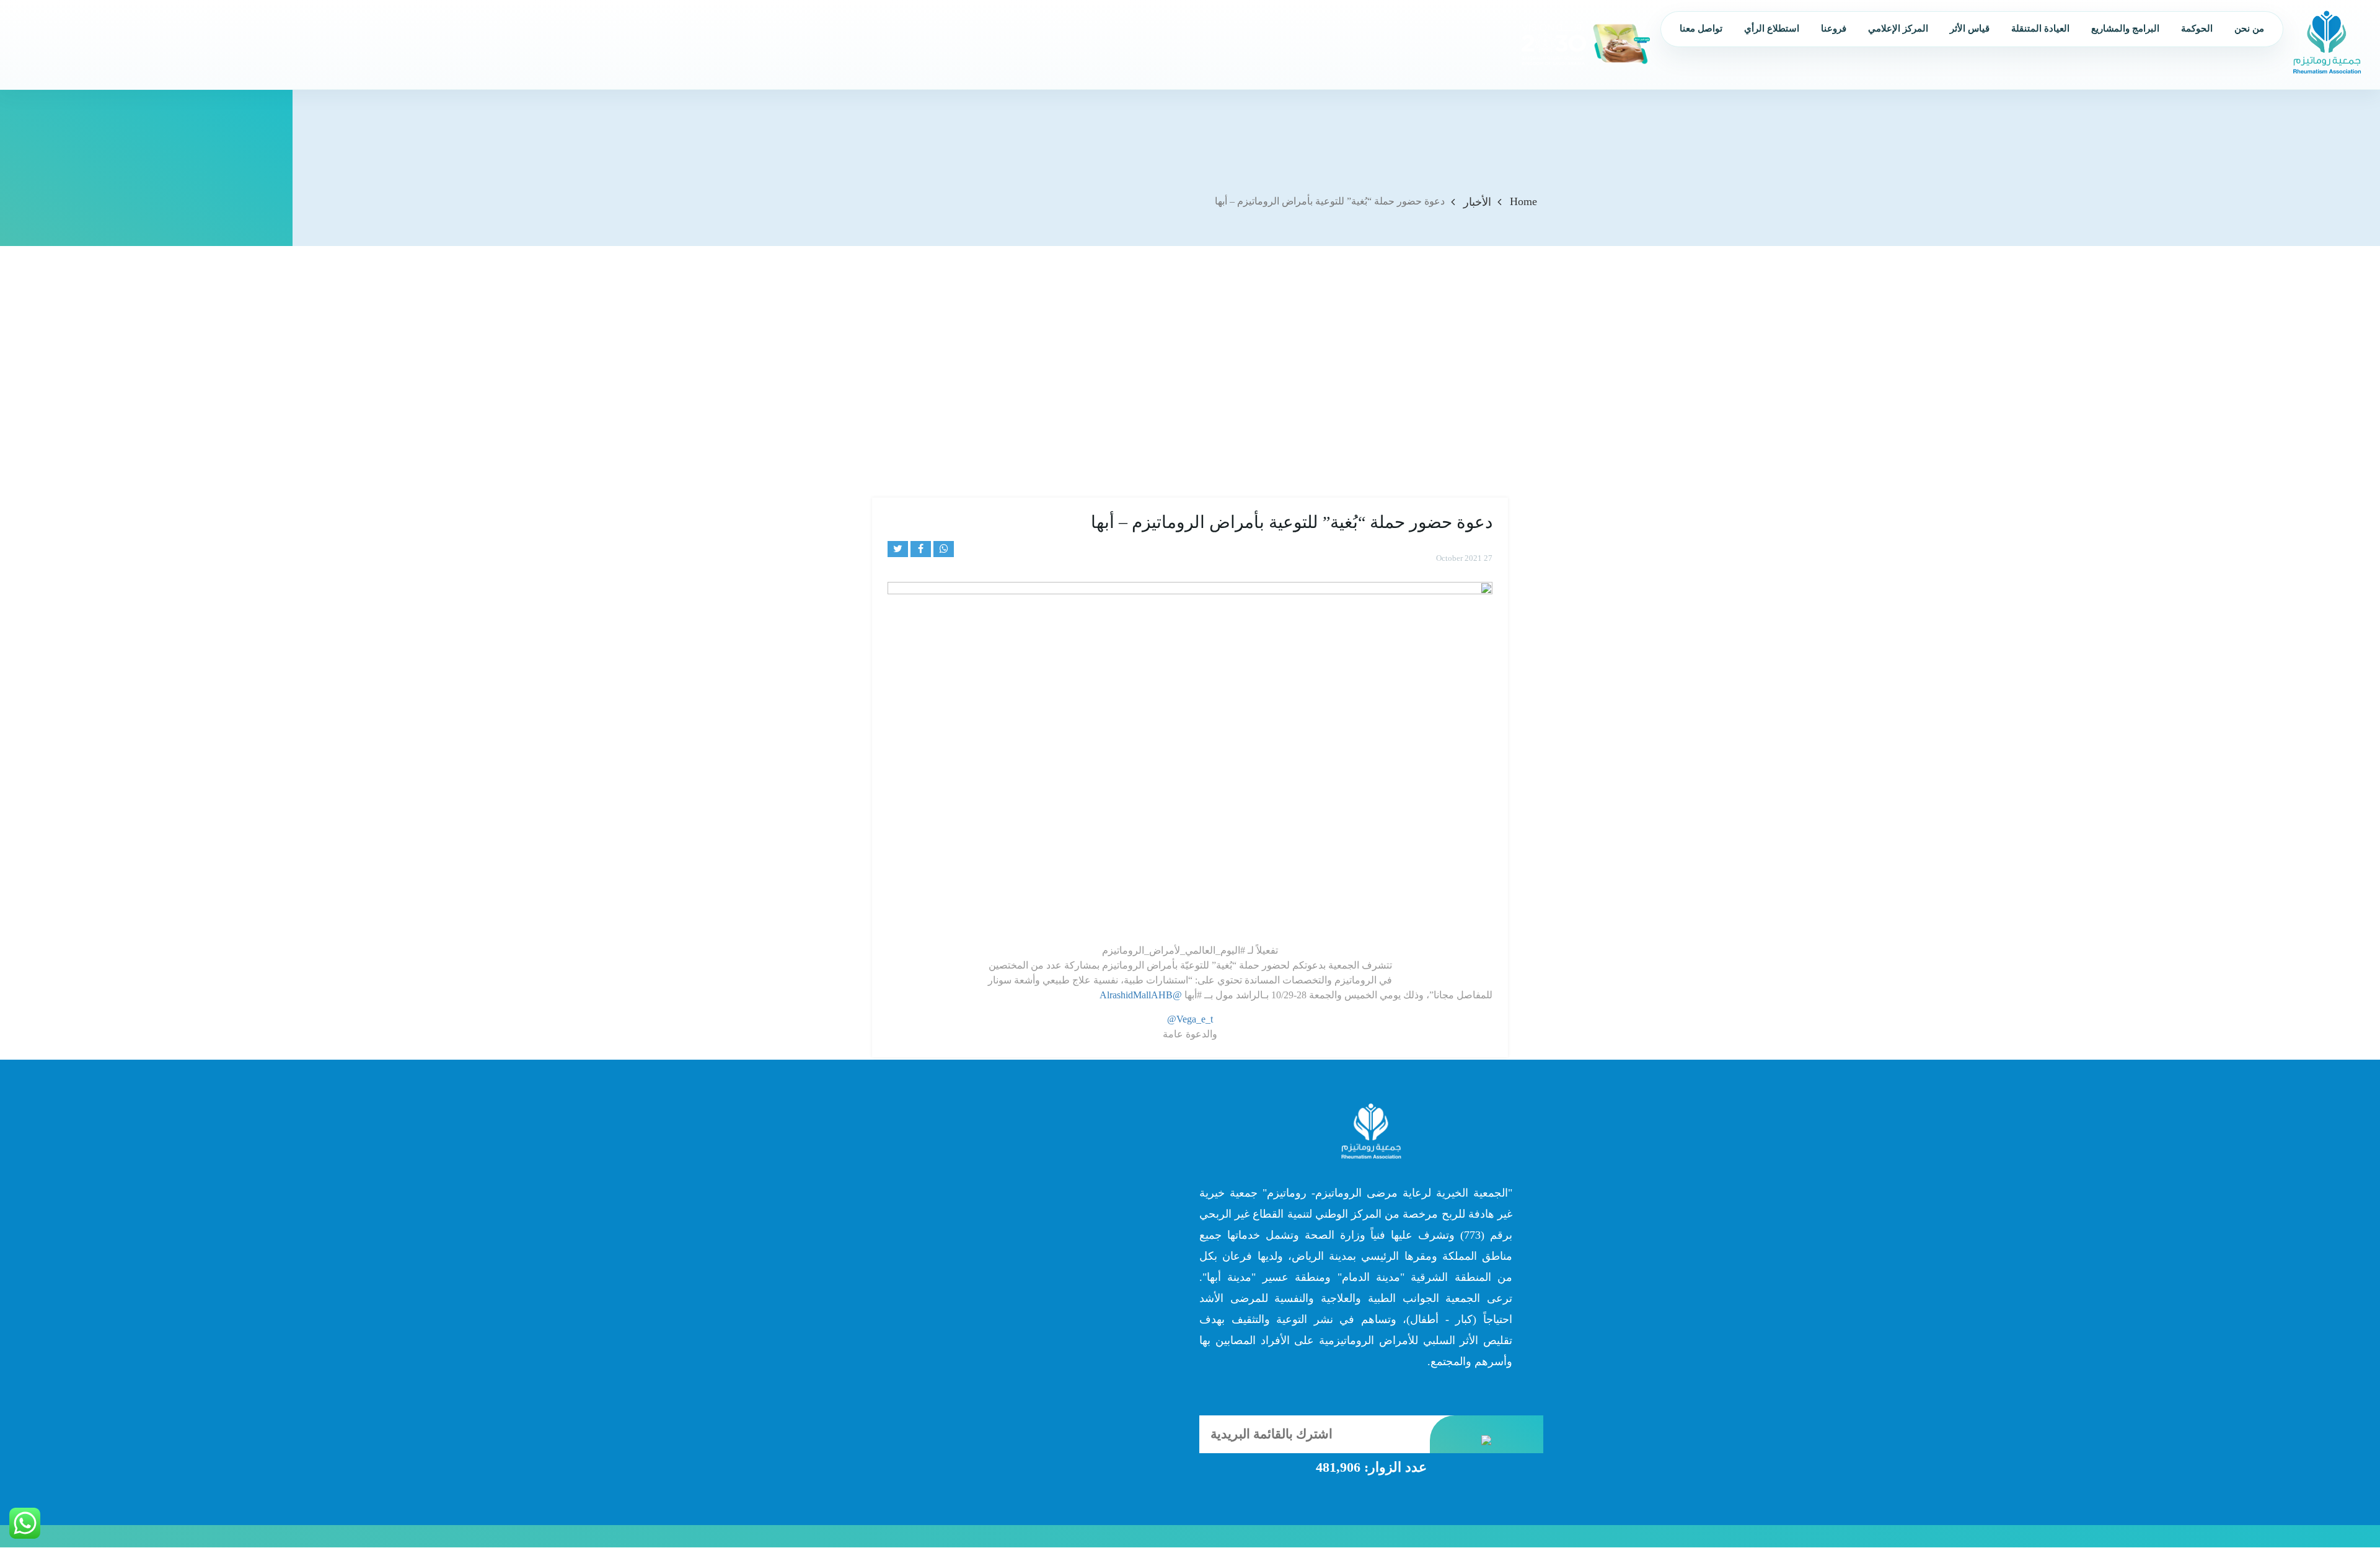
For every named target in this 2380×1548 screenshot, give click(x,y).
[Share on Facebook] (921, 549)
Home (1523, 201)
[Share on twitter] (898, 549)
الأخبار (1477, 202)
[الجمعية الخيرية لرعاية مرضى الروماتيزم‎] (2327, 42)
